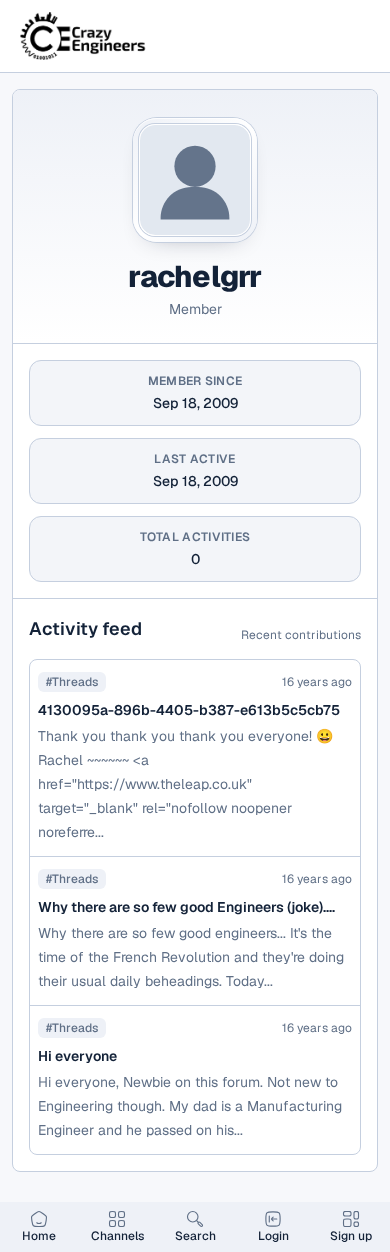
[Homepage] (84, 36)
